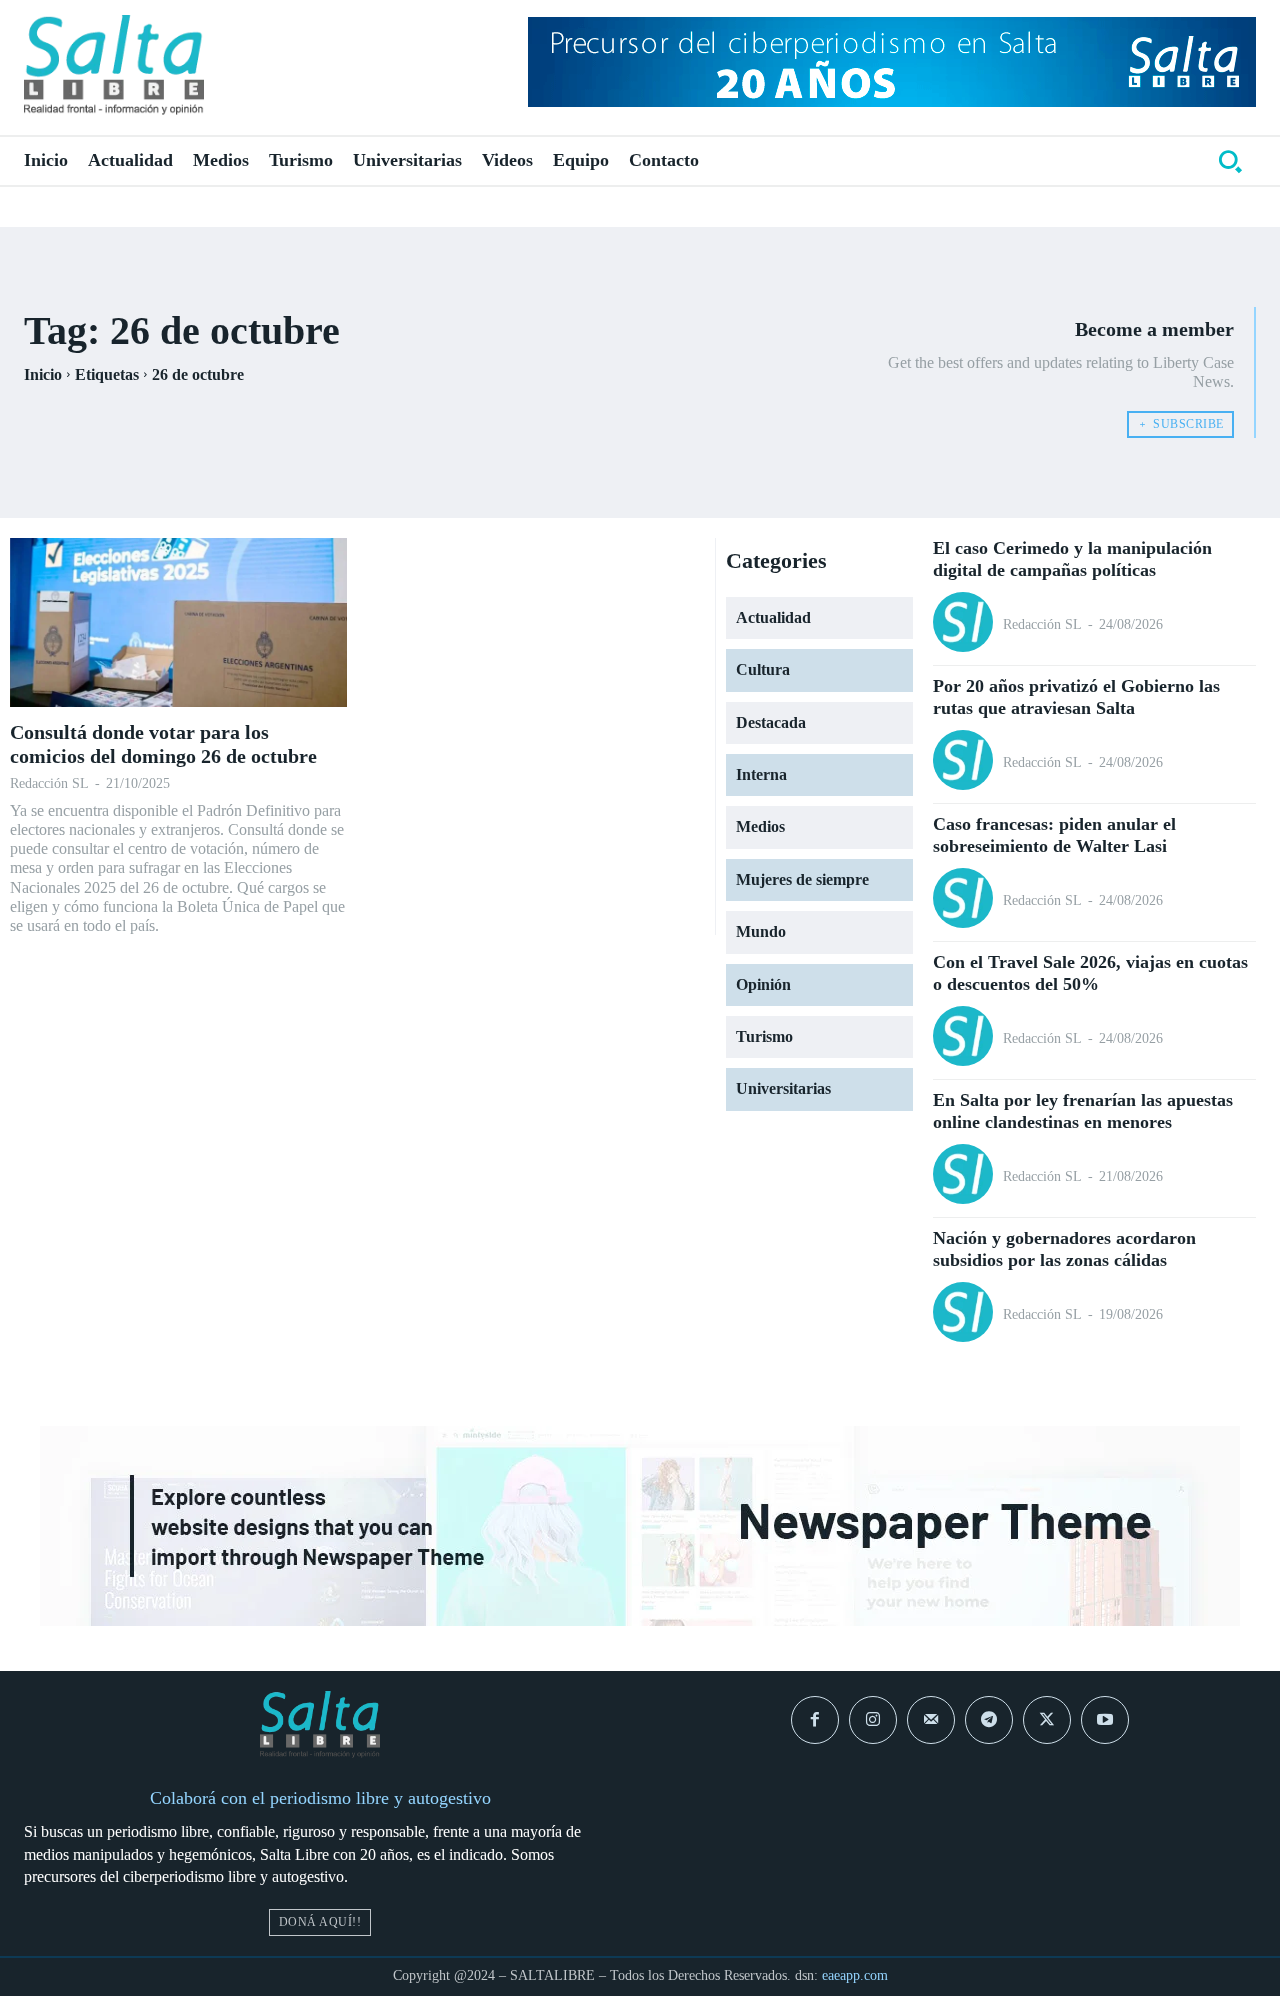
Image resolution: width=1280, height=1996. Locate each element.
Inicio (43, 374)
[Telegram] (989, 1720)
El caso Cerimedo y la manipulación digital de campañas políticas (1072, 559)
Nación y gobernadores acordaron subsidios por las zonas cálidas (1064, 1249)
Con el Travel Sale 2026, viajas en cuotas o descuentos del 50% (1090, 973)
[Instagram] (873, 1720)
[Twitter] (1047, 1720)
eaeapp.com (855, 1975)
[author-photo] (966, 624)
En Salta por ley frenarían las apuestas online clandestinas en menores (1083, 1111)
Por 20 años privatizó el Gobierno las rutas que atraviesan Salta (1076, 697)
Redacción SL (49, 783)
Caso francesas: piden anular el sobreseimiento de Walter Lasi (1054, 835)
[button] (1230, 161)
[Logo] (114, 65)
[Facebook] (815, 1720)
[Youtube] (1105, 1720)
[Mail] (931, 1720)
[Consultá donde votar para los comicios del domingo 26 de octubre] (178, 622)
